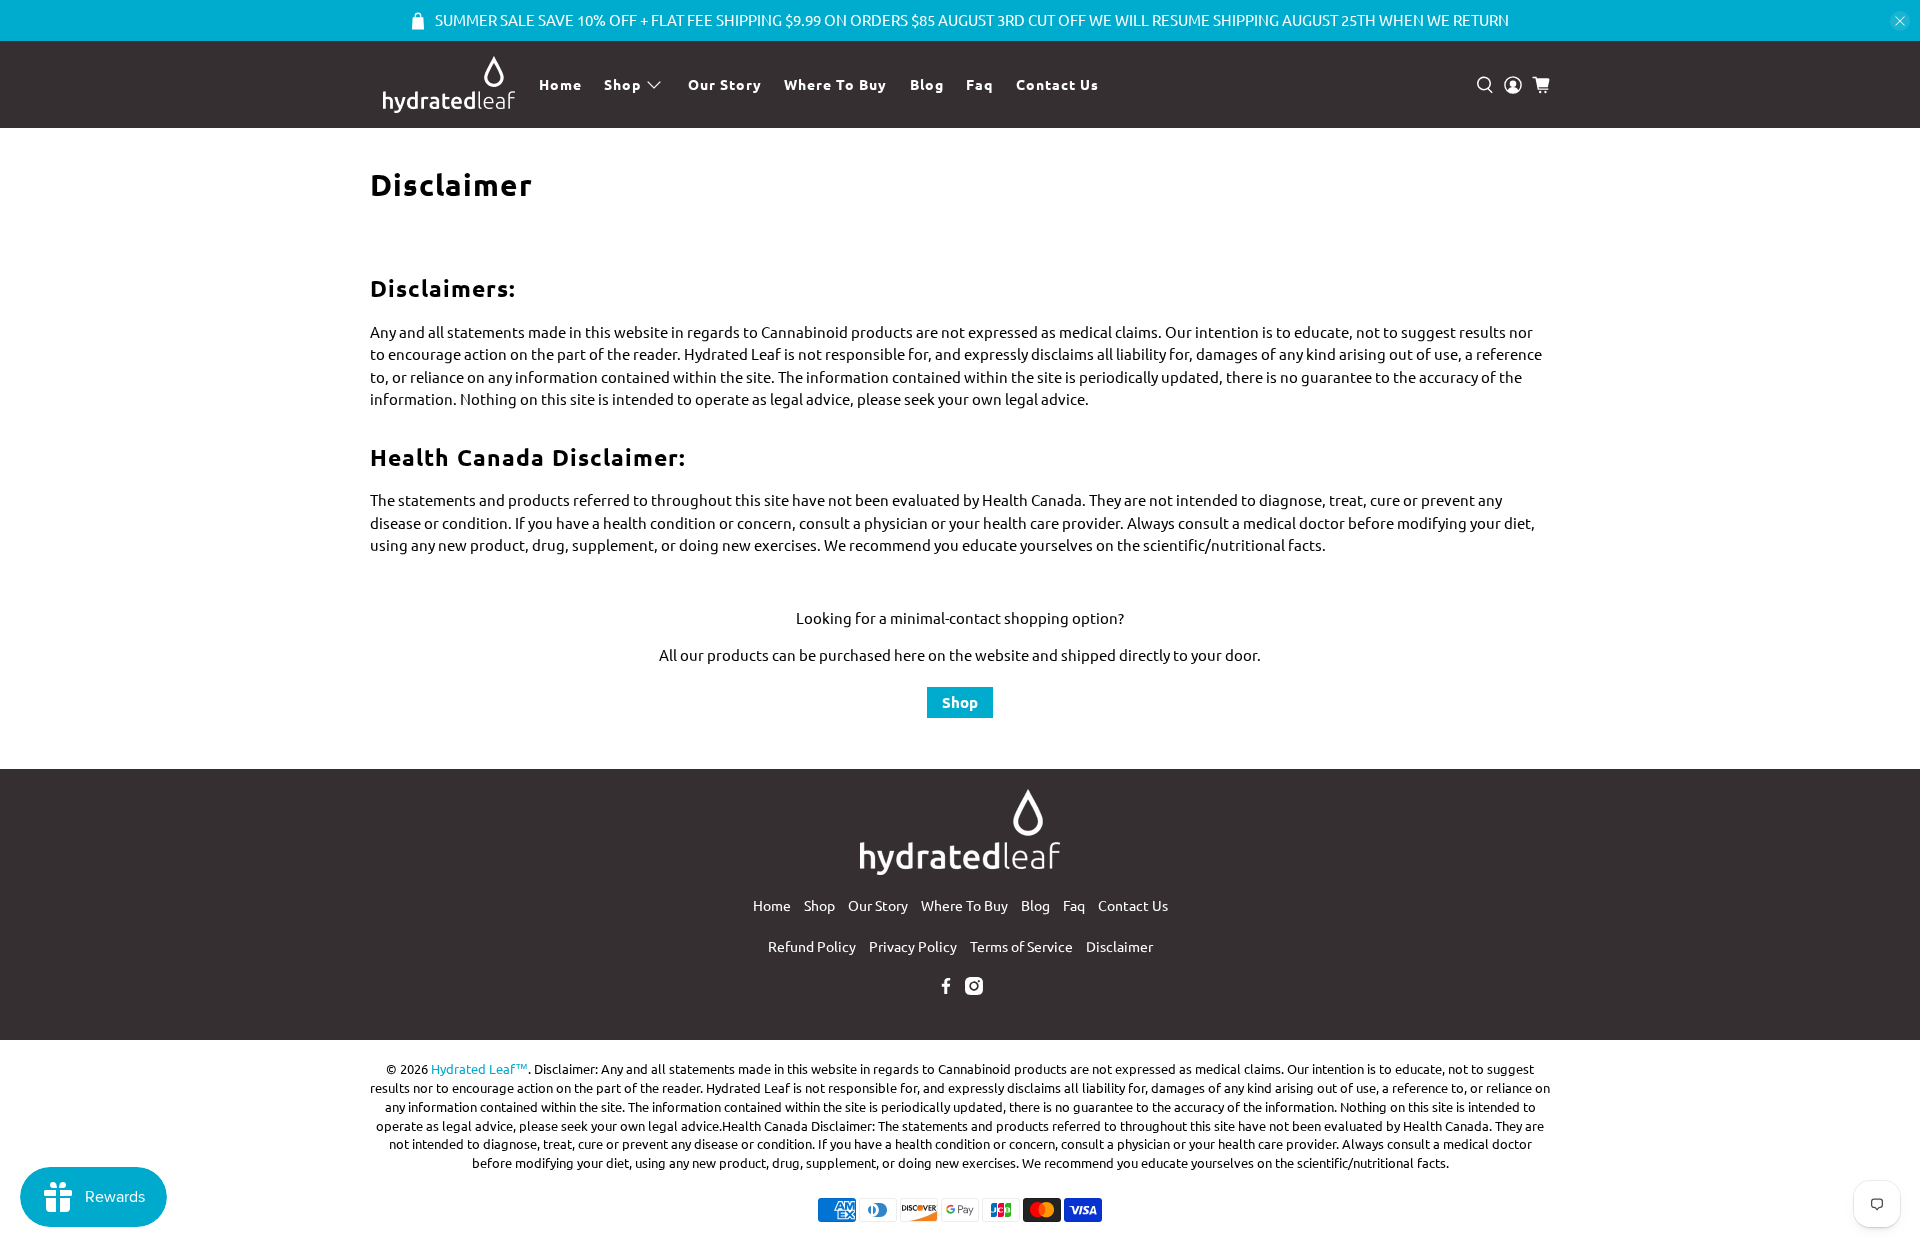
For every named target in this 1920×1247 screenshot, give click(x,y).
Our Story (725, 84)
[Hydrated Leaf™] (448, 84)
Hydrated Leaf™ (479, 1068)
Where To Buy (835, 84)
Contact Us (1057, 84)
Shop (622, 84)
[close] (1900, 21)
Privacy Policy (913, 946)
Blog (927, 84)
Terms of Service (1021, 946)
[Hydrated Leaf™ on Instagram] (974, 989)
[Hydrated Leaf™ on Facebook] (946, 989)
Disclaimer (1119, 946)
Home (560, 84)
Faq (979, 84)
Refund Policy (812, 946)
